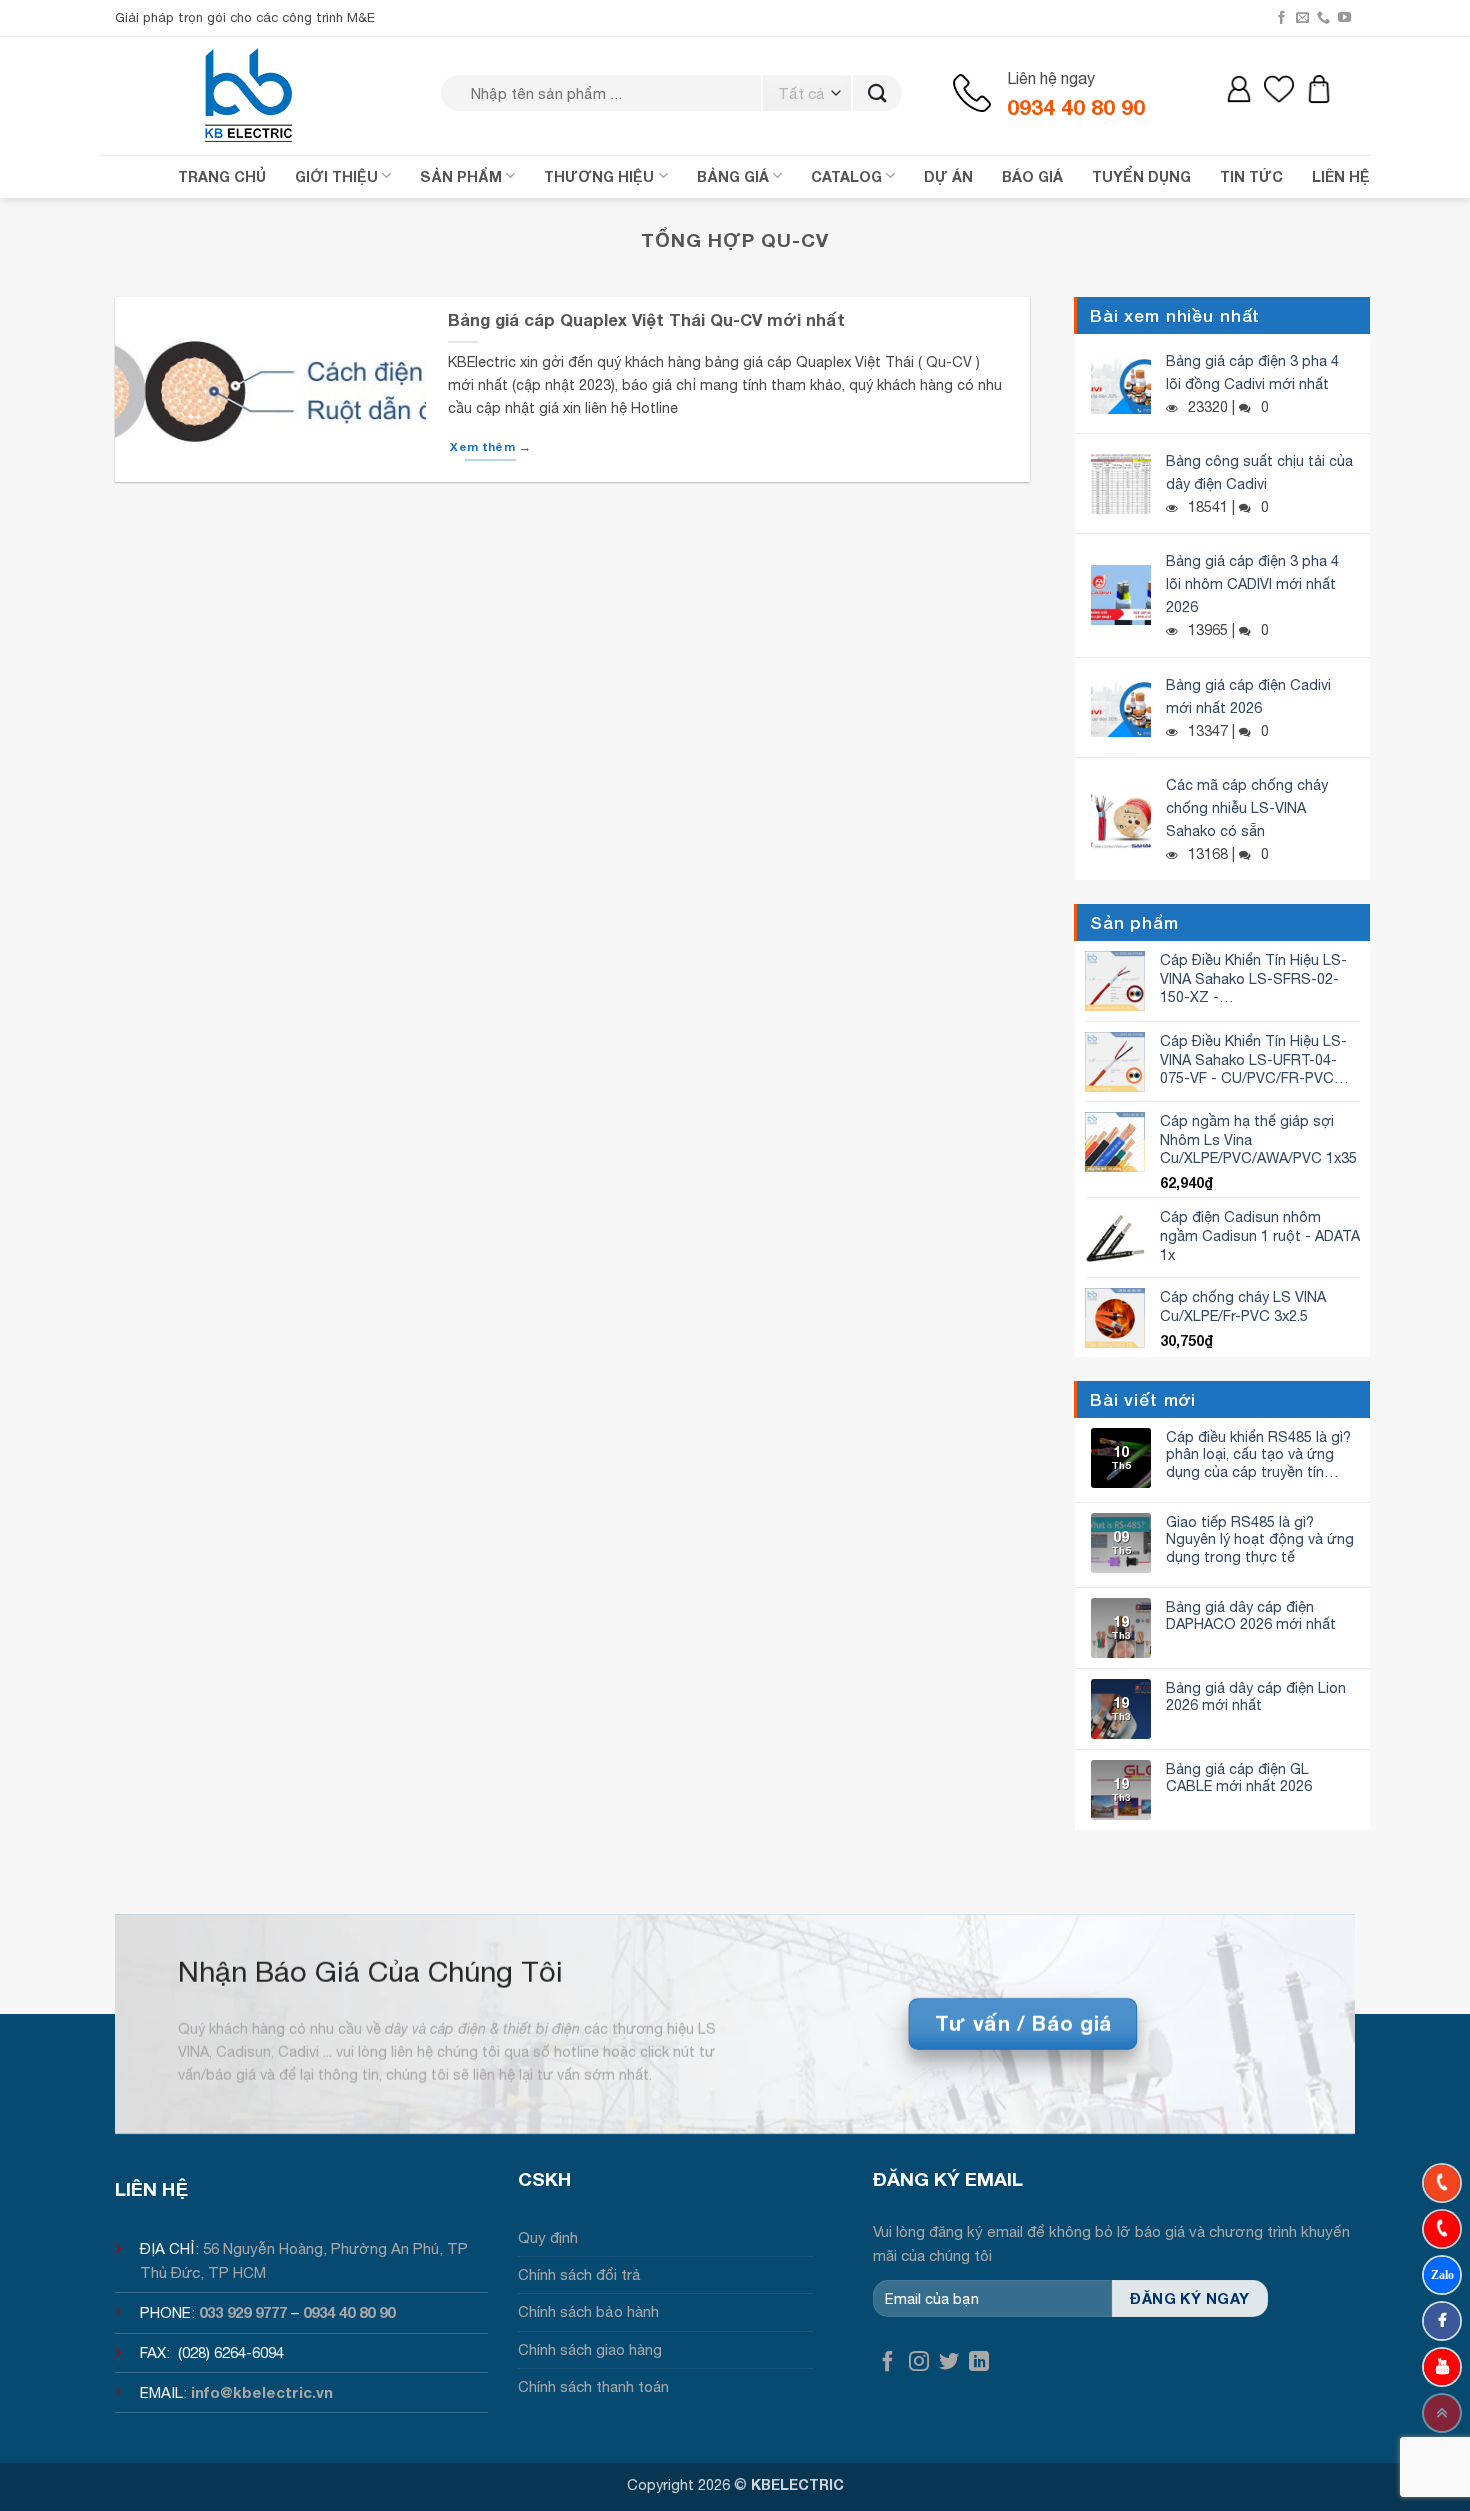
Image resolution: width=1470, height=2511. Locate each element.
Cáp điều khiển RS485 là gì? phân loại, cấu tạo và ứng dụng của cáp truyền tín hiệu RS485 (1258, 1454)
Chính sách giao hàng (590, 2349)
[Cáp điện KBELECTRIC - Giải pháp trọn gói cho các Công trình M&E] (250, 95)
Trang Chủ (222, 176)
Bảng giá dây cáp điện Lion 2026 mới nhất (1256, 1696)
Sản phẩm (461, 176)
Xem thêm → (490, 446)
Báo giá (1032, 176)
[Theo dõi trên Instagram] (919, 2362)
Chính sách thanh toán (593, 2386)
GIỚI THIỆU (336, 176)
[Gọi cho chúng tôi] (1323, 18)
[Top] (1442, 2413)
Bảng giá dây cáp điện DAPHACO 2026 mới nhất (1251, 1615)
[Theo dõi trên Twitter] (949, 2362)
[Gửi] (877, 93)
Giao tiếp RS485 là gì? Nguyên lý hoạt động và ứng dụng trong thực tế (1260, 1539)
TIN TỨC (1251, 176)
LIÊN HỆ (1341, 176)
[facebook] (1442, 2321)
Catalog (846, 176)
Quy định (548, 2237)
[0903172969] (1442, 2275)
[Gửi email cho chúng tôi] (1302, 18)
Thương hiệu (599, 176)
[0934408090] (1442, 2183)
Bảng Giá (733, 176)
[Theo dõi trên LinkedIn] (979, 2362)
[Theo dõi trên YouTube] (1344, 18)
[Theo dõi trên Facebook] (1281, 18)
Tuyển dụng (1141, 176)
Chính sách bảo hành (588, 2311)
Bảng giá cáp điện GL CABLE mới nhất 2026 (1239, 1777)
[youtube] (1442, 2367)
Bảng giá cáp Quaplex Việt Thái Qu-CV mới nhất (646, 320)
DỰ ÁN (948, 176)
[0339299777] (1442, 2229)
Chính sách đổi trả (579, 2274)
